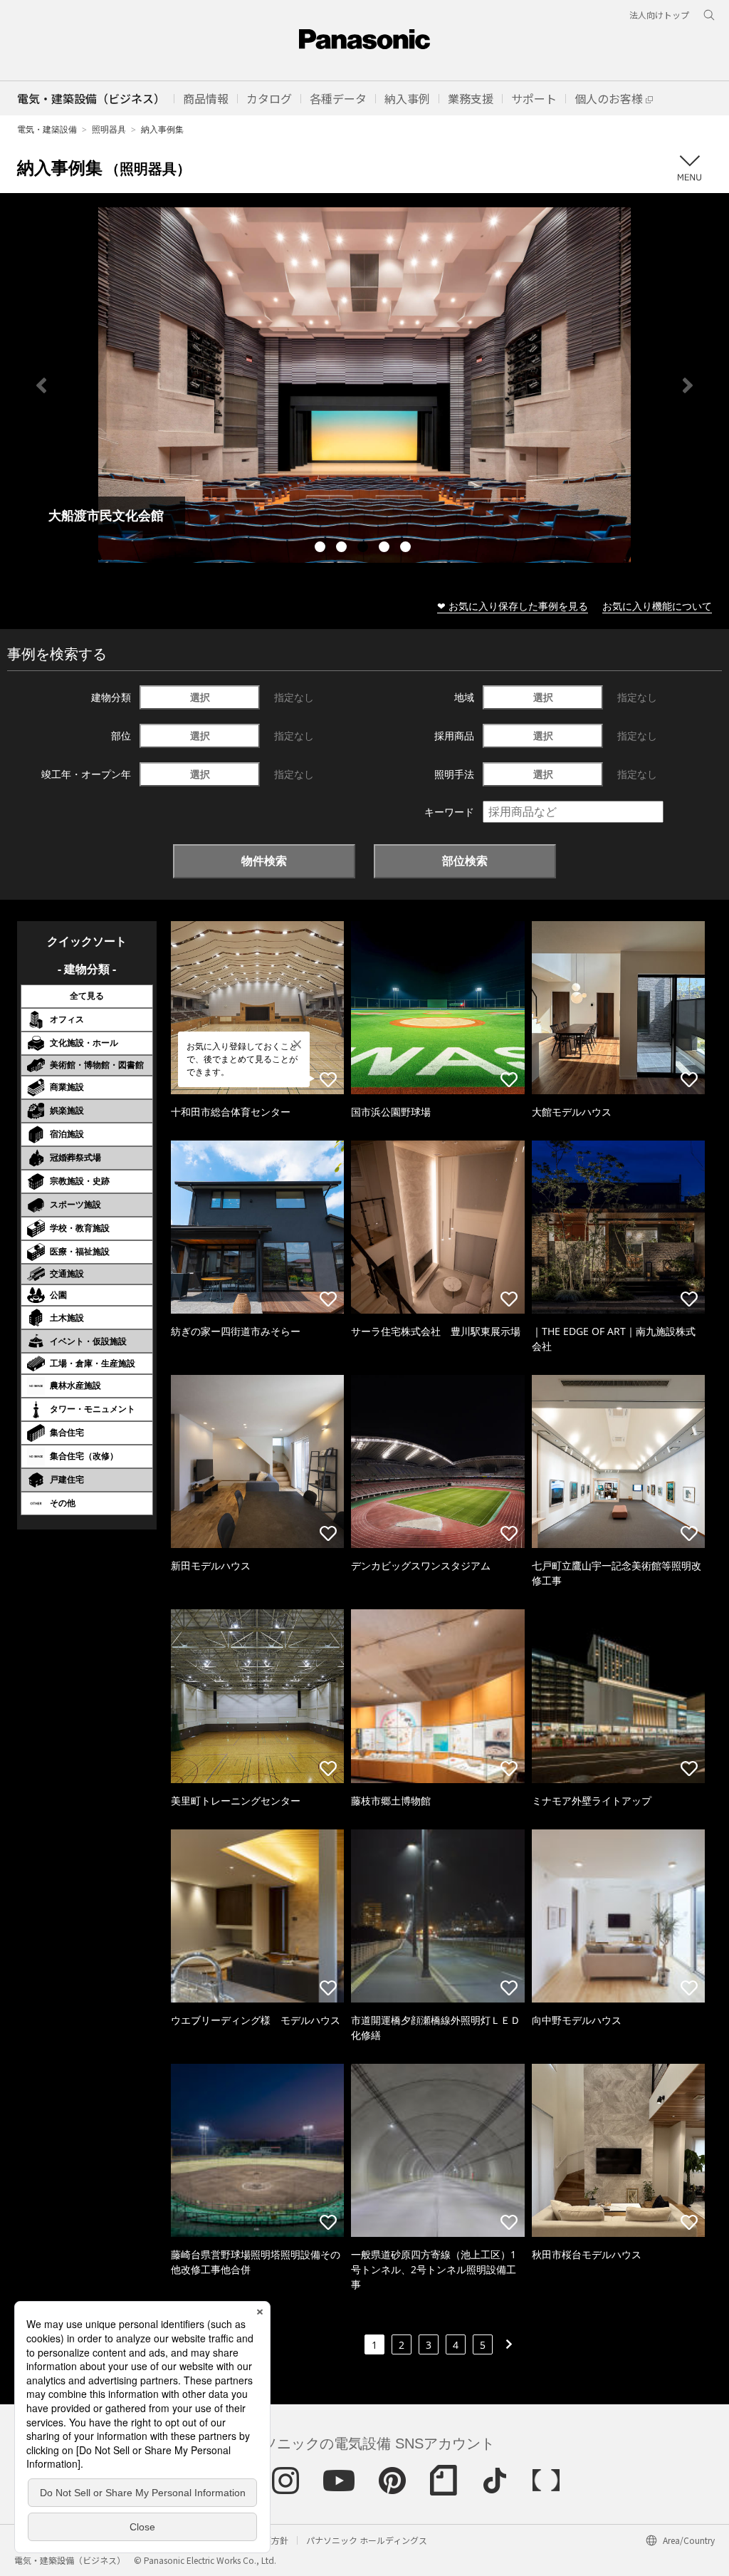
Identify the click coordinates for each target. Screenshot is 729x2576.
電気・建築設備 (47, 129)
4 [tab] (386, 549)
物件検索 (264, 861)
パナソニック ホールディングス (367, 2540)
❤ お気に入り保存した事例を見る (513, 606)
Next (688, 385)
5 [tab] (407, 549)
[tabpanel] (364, 385)
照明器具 (109, 129)
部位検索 (465, 861)
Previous (41, 385)
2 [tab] (343, 549)
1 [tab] (322, 549)
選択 (200, 697)
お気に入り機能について (657, 606)
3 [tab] (364, 549)
